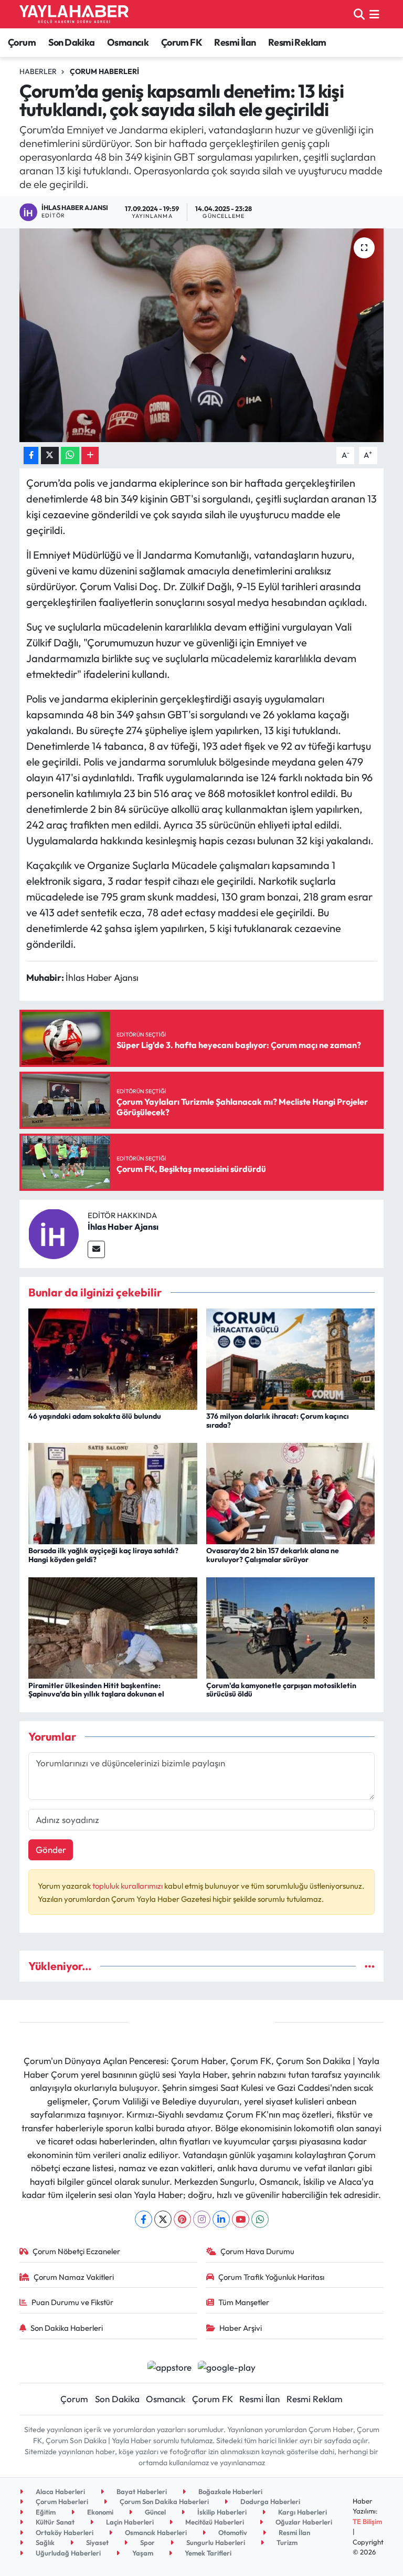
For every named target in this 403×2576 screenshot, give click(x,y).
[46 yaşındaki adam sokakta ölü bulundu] (113, 1358)
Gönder (51, 1850)
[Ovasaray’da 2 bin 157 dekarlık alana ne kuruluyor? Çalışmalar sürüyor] (291, 1492)
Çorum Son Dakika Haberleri (163, 2501)
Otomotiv (232, 2532)
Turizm (286, 2542)
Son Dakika (72, 42)
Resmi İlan (235, 42)
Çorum (22, 42)
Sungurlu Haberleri (215, 2542)
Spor (147, 2542)
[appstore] (169, 2366)
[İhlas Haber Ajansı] (54, 1233)
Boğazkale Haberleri (230, 2491)
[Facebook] (144, 2219)
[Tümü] (370, 1966)
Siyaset (97, 2542)
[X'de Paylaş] (50, 455)
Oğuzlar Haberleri (303, 2522)
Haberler (38, 71)
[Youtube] (241, 2219)
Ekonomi (99, 2512)
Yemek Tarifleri (207, 2553)
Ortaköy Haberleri (64, 2532)
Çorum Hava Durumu (257, 2251)
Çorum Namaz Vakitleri (74, 2277)
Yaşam (142, 2553)
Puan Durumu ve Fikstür (72, 2302)
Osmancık (128, 42)
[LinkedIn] (221, 2219)
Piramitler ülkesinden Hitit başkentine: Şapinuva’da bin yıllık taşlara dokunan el (96, 1690)
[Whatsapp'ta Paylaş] (70, 455)
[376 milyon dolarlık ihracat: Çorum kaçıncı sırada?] (291, 1358)
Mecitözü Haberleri (214, 2522)
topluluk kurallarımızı (128, 1886)
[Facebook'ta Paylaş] (31, 455)
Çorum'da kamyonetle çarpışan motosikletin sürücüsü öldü (281, 1690)
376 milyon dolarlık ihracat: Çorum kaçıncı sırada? (278, 1421)
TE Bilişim (367, 2521)
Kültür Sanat (54, 2522)
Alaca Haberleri (60, 2491)
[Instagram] (202, 2219)
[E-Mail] (96, 1249)
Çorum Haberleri (104, 71)
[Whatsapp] (260, 2219)
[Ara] (359, 14)
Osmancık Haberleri (155, 2532)
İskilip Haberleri (221, 2512)
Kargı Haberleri (302, 2512)
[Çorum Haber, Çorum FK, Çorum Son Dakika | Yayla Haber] (74, 14)
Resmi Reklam (297, 42)
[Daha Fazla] (90, 455)
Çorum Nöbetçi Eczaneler (76, 2251)
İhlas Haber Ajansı (123, 1227)
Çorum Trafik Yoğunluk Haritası (271, 2277)
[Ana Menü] (374, 14)
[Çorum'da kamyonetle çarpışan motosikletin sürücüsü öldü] (291, 1627)
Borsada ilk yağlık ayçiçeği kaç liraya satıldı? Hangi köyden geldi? (103, 1555)
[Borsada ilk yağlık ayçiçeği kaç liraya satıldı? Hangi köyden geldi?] (113, 1492)
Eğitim (45, 2512)
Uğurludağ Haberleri (67, 2553)
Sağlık (44, 2542)
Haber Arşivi (241, 2328)
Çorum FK (182, 42)
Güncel (155, 2512)
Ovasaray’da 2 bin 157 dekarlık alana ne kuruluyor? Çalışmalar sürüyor (273, 1555)
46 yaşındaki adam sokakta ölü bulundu (95, 1416)
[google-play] (227, 2366)
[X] (163, 2219)
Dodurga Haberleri (269, 2501)
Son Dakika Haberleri (67, 2328)
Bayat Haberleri (141, 2491)
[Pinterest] (182, 2219)
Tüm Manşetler (244, 2302)
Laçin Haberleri (129, 2522)
